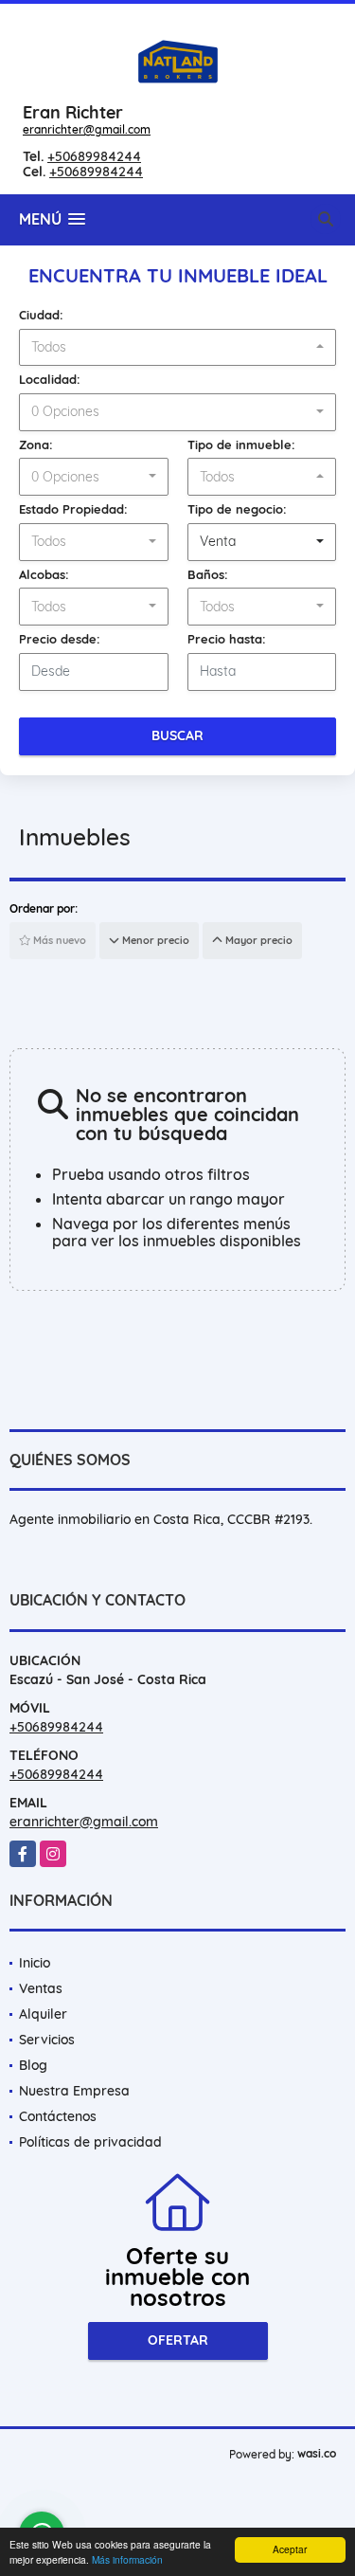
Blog (33, 2065)
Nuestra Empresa (74, 2091)
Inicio (35, 1963)
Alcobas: (44, 574)
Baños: (208, 574)
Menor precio (154, 940)
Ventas (41, 1988)
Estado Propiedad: (73, 509)
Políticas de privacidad (90, 2142)
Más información (127, 2559)
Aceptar (290, 2549)
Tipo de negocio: (237, 509)
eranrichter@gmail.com (87, 129)
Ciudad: (41, 315)
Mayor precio (257, 940)
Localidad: (50, 379)
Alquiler (43, 2014)
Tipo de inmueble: (241, 444)
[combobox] (177, 348)
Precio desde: (60, 639)
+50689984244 (94, 156)
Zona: (36, 444)
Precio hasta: (227, 639)
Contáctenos (58, 2116)
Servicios (47, 2040)
